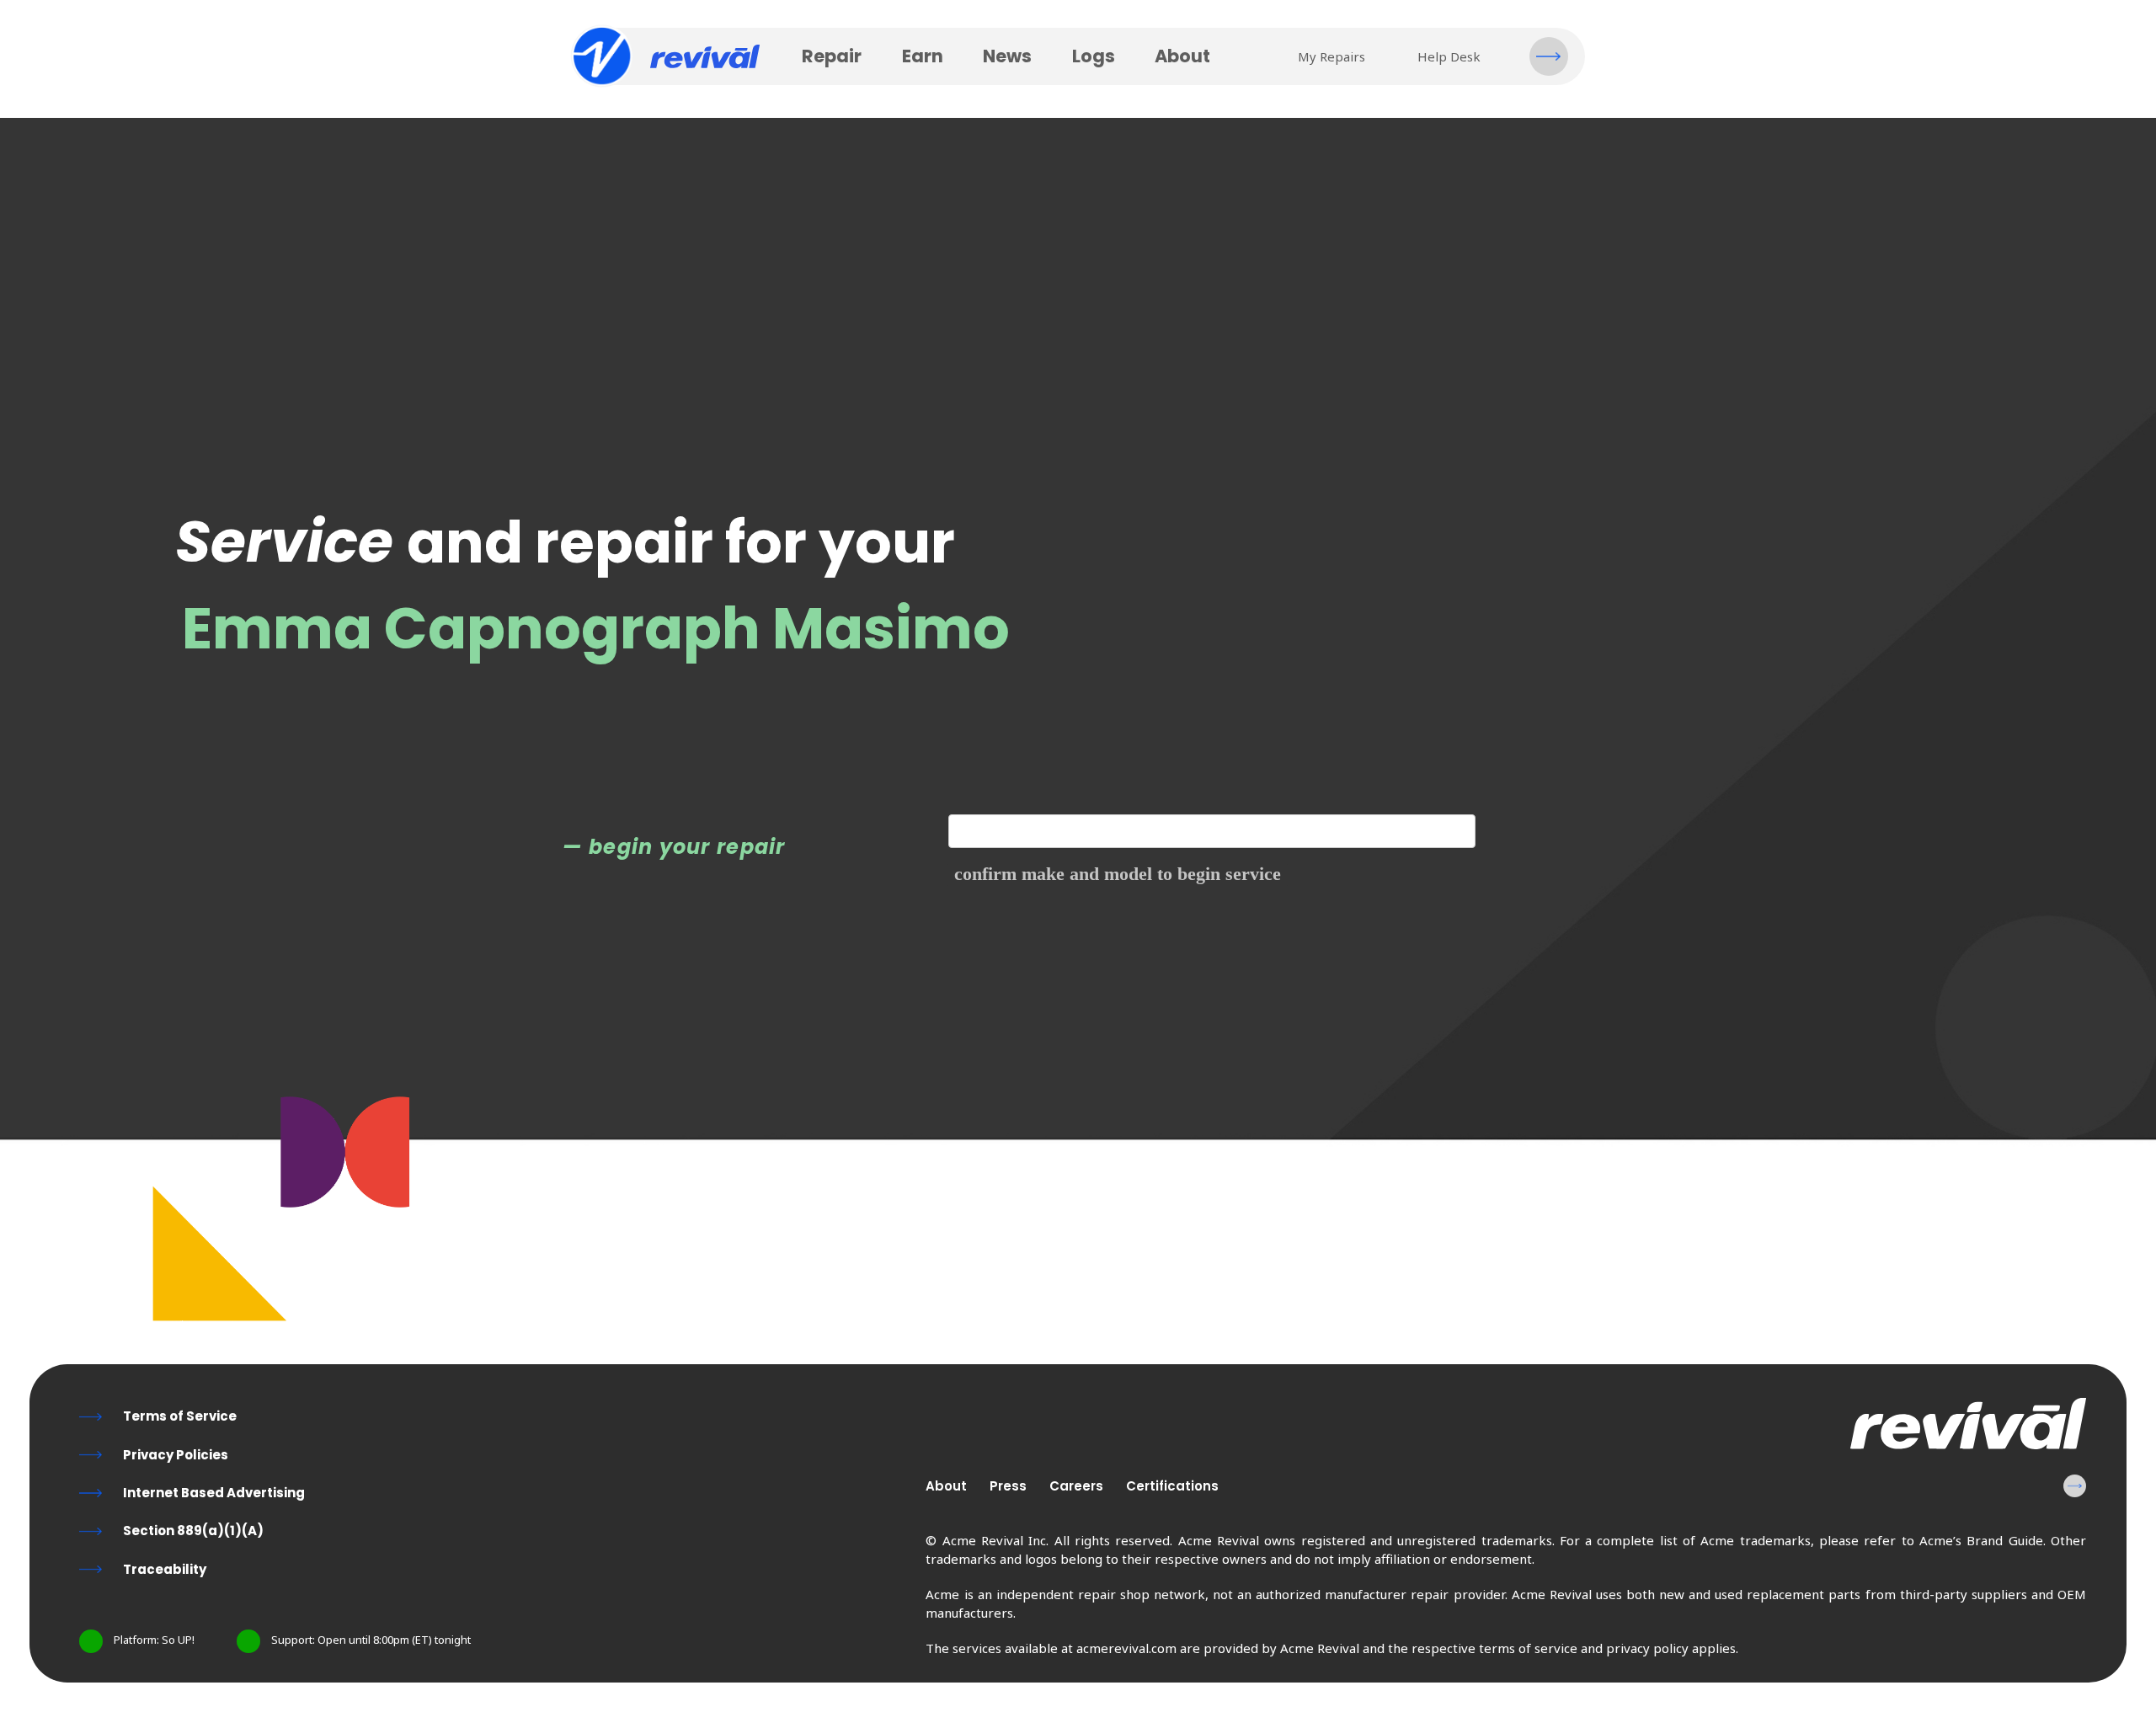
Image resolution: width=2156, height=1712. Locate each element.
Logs (1094, 56)
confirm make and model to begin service (1118, 874)
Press (1008, 1486)
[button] (1549, 56)
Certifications (1172, 1486)
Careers (1076, 1486)
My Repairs (1331, 56)
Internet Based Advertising (214, 1493)
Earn (923, 56)
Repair (832, 56)
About (1182, 56)
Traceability (165, 1569)
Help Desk (1449, 56)
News (1007, 56)
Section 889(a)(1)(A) (193, 1531)
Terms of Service (180, 1416)
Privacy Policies (176, 1455)
